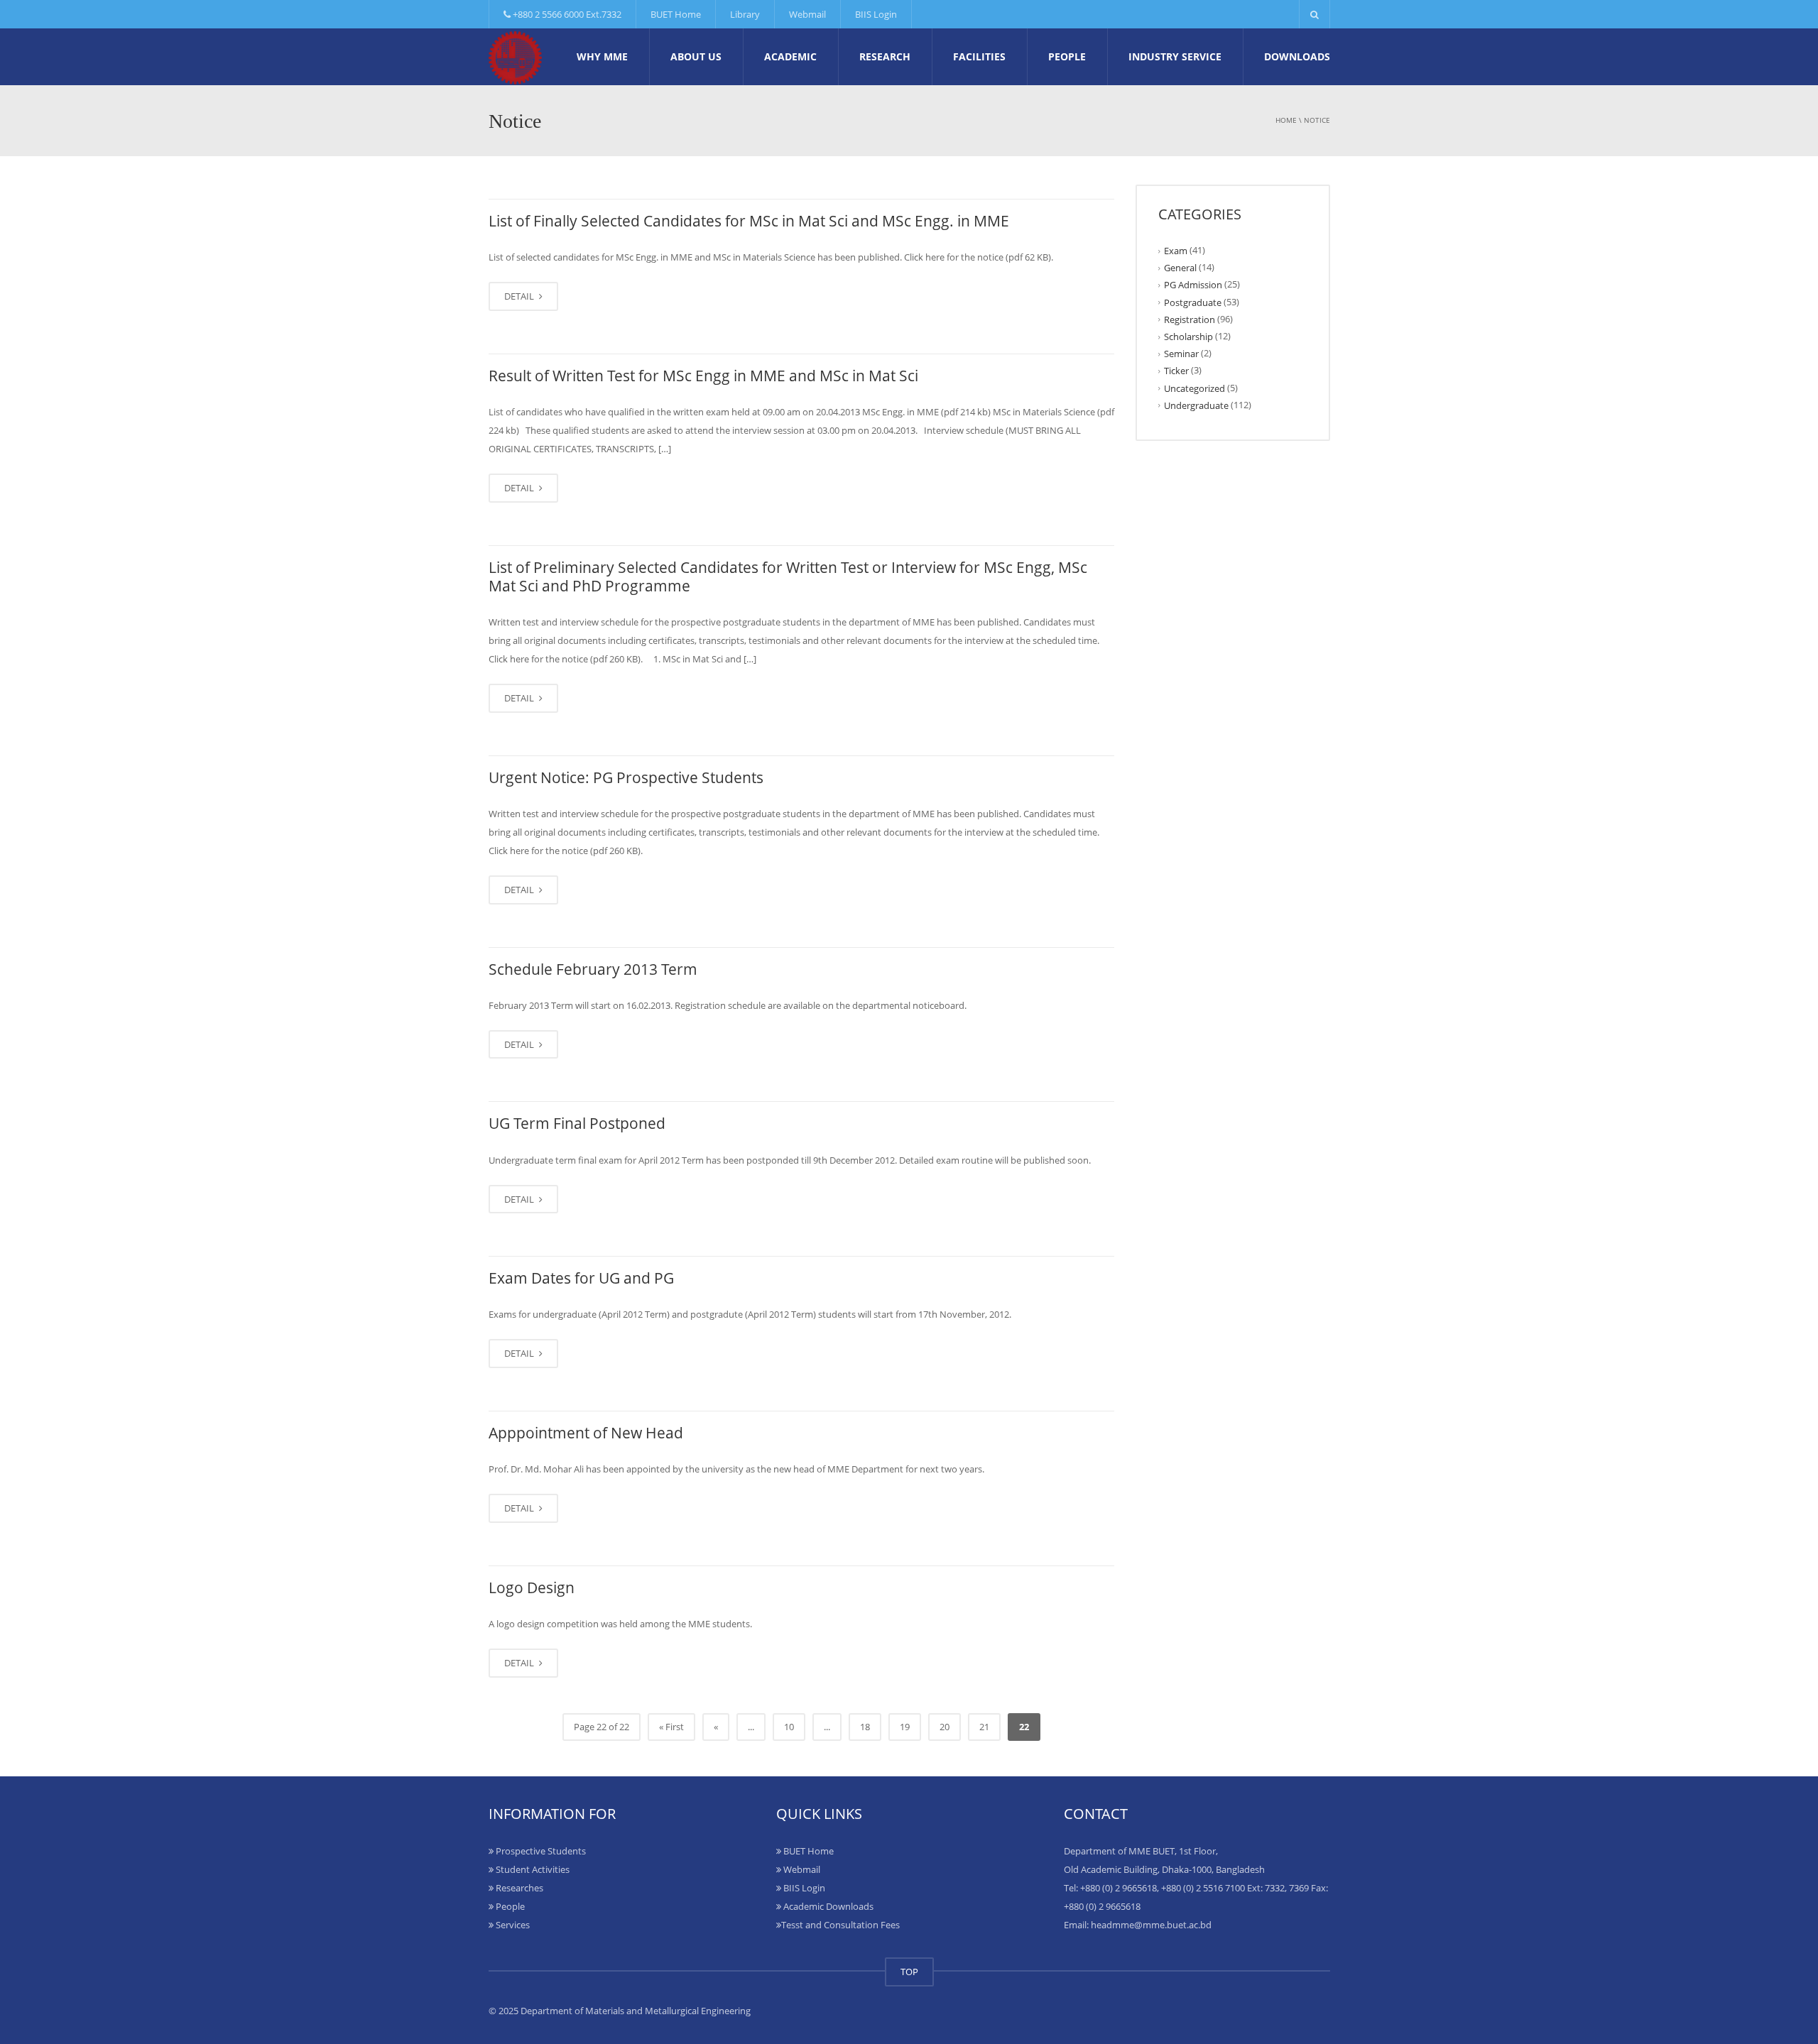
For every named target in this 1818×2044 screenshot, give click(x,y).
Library (745, 14)
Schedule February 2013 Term (593, 969)
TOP (909, 1972)
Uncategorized (1194, 388)
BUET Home (676, 14)
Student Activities (532, 1869)
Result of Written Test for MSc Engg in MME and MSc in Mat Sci (703, 376)
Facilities (979, 56)
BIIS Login (876, 14)
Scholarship (1188, 337)
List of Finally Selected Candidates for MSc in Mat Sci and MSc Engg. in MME (749, 221)
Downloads (1297, 56)
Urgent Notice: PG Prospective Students (626, 777)
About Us (696, 56)
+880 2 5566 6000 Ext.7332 (566, 14)
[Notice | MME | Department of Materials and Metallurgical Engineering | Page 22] (515, 57)
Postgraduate (1193, 302)
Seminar (1181, 354)
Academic (790, 56)
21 (984, 1727)
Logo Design (532, 1587)
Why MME (602, 56)
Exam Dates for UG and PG (581, 1278)
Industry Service (1175, 56)
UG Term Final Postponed (577, 1123)
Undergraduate (1196, 405)
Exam (1176, 251)
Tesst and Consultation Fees (840, 1925)
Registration (1190, 319)
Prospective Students (540, 1851)
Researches (518, 1888)
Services (512, 1925)
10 (789, 1727)
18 (865, 1727)
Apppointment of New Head (586, 1433)
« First (671, 1727)
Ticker (1176, 371)
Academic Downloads (827, 1906)
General (1180, 268)
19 (905, 1727)
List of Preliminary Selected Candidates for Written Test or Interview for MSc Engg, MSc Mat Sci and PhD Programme (788, 576)
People (1067, 56)
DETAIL (520, 296)
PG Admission (1193, 285)
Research (885, 56)
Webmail (807, 14)
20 (945, 1727)
